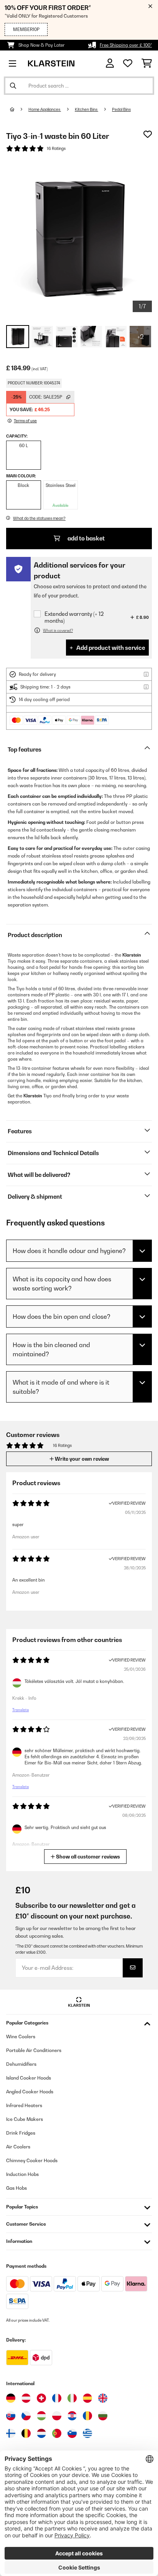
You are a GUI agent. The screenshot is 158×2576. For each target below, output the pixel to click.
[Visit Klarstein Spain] (87, 2398)
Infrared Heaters (24, 2105)
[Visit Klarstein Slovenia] (72, 2433)
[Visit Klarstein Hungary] (41, 2416)
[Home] (19, 109)
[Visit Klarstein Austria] (26, 2398)
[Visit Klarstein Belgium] (26, 2433)
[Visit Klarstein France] (57, 2398)
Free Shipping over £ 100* (126, 45)
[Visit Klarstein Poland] (57, 2416)
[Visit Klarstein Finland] (11, 2433)
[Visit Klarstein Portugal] (57, 2433)
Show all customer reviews (87, 1857)
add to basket (86, 538)
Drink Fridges (21, 2133)
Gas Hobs (16, 2188)
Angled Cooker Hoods (30, 2092)
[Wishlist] (128, 63)
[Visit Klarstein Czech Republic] (26, 2416)
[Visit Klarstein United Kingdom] (103, 2398)
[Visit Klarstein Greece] (87, 2434)
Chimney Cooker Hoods (32, 2160)
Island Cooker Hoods (29, 2078)
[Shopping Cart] (147, 63)
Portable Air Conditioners (34, 2050)
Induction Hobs (22, 2174)
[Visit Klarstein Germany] (11, 2398)
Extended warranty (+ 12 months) (74, 617)
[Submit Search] (13, 86)
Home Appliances (45, 109)
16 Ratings (56, 148)
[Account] (110, 63)
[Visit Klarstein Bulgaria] (103, 2416)
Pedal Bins (121, 109)
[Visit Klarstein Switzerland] (41, 2398)
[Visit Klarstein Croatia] (72, 2416)
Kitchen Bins (86, 109)
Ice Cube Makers (25, 2119)
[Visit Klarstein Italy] (72, 2398)
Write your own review (81, 1459)
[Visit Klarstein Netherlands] (41, 2433)
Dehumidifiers (21, 2064)
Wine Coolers (21, 2037)
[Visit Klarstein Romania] (87, 2416)
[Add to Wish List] (148, 134)
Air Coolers (18, 2147)
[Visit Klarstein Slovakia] (11, 2416)
